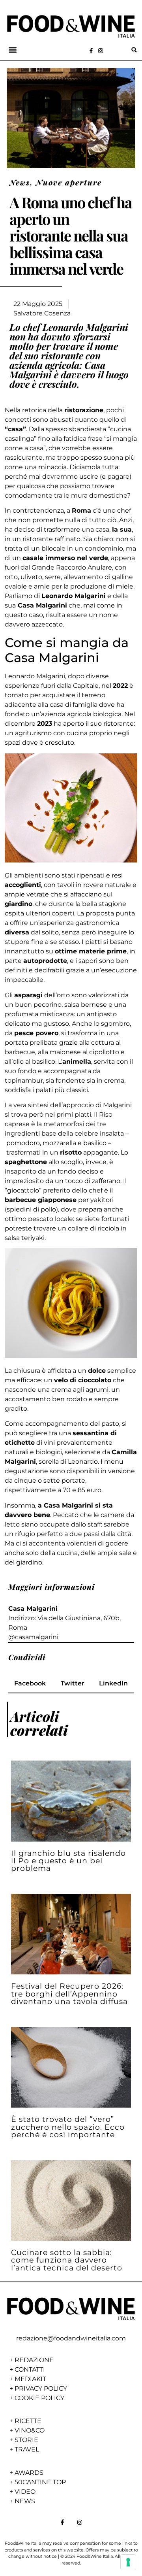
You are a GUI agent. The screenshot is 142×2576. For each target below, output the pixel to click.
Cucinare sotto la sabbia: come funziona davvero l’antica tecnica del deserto (67, 2260)
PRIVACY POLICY (41, 2388)
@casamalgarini (33, 1637)
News (20, 182)
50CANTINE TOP (40, 2482)
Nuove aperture (69, 182)
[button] (13, 50)
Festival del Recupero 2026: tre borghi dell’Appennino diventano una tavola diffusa (69, 1993)
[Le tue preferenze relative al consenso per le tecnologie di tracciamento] (128, 2562)
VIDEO (25, 2492)
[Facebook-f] (91, 51)
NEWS (25, 2501)
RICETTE (28, 2421)
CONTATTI (30, 2369)
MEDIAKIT (30, 2379)
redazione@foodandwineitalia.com (71, 2338)
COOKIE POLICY (39, 2398)
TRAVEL (27, 2449)
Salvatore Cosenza (42, 313)
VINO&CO (30, 2430)
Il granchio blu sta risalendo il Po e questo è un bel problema (68, 1861)
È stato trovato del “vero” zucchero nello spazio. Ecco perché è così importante (68, 2127)
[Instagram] (101, 51)
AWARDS (29, 2473)
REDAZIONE (34, 2360)
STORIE (26, 2440)
